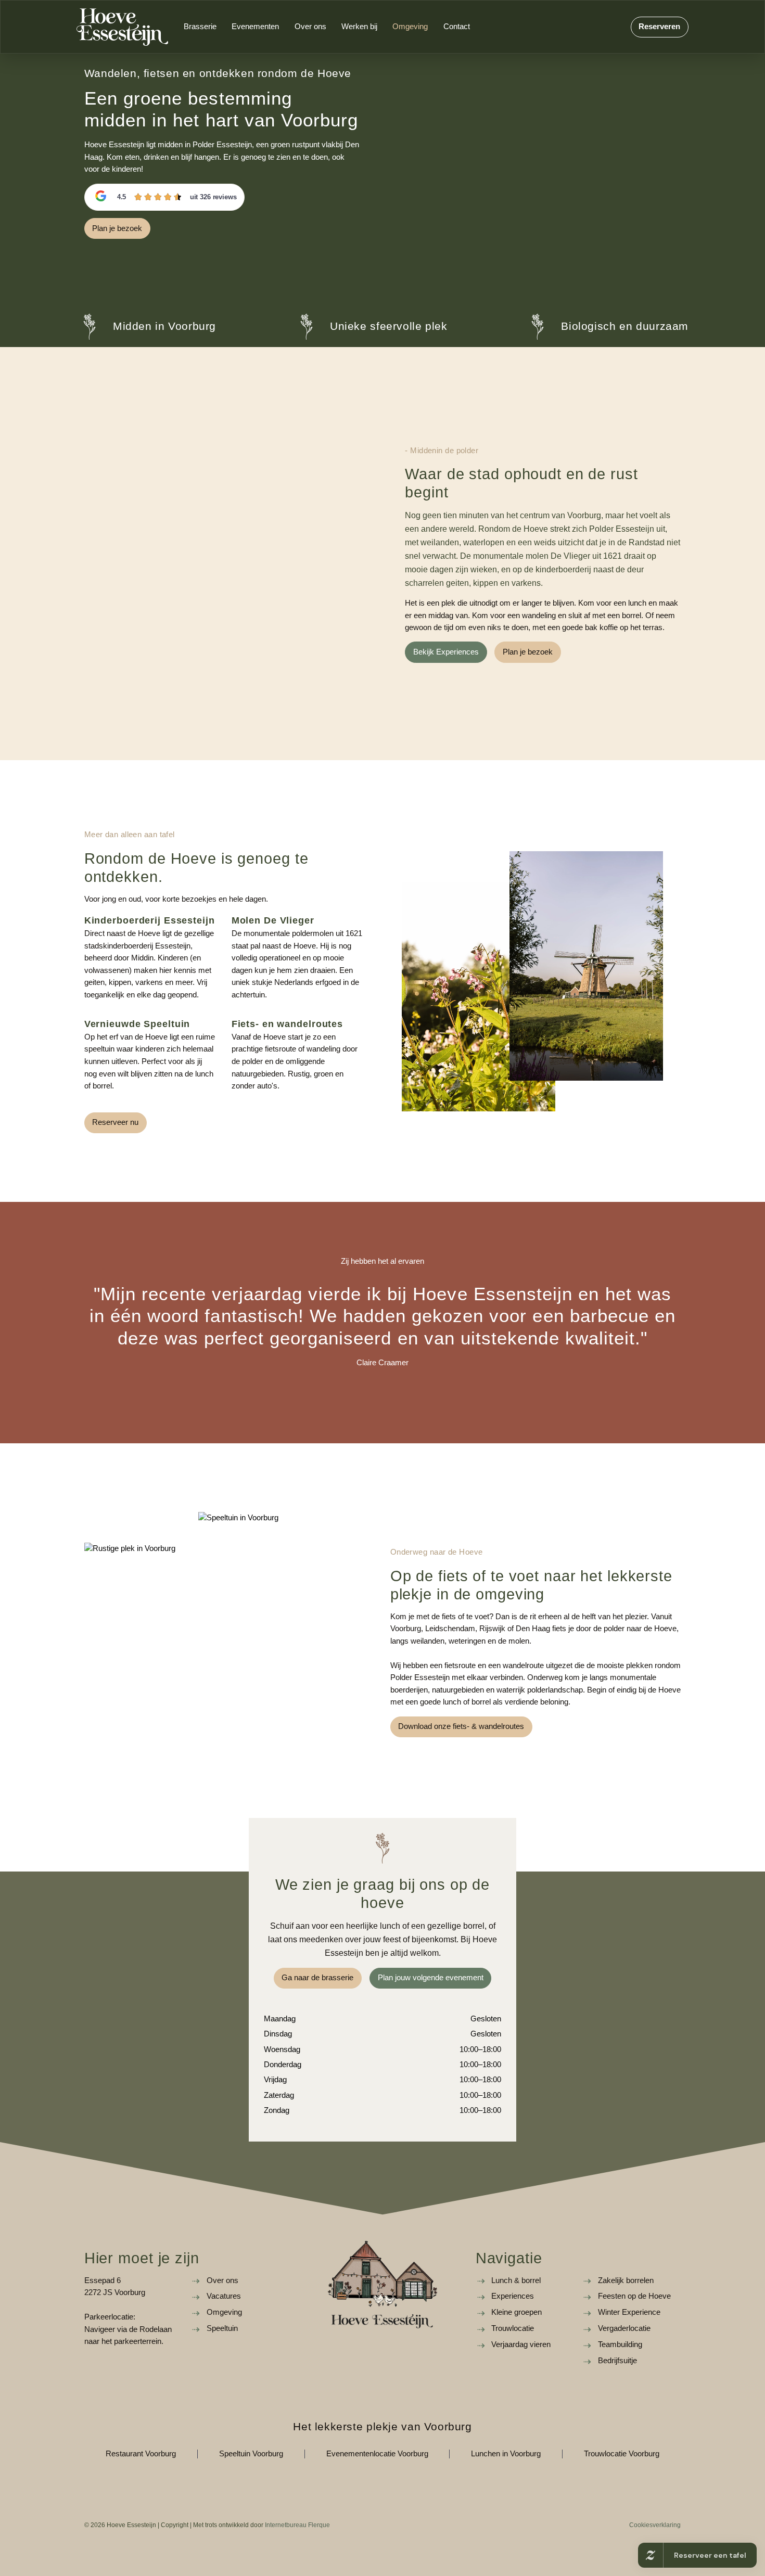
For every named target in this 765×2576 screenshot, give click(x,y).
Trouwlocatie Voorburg (622, 2454)
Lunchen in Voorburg (506, 2454)
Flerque (319, 2525)
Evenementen (255, 27)
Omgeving (410, 27)
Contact (457, 27)
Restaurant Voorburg (141, 2454)
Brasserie (200, 27)
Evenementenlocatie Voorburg (377, 2454)
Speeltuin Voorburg (251, 2454)
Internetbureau (286, 2525)
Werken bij (359, 27)
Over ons (310, 27)
